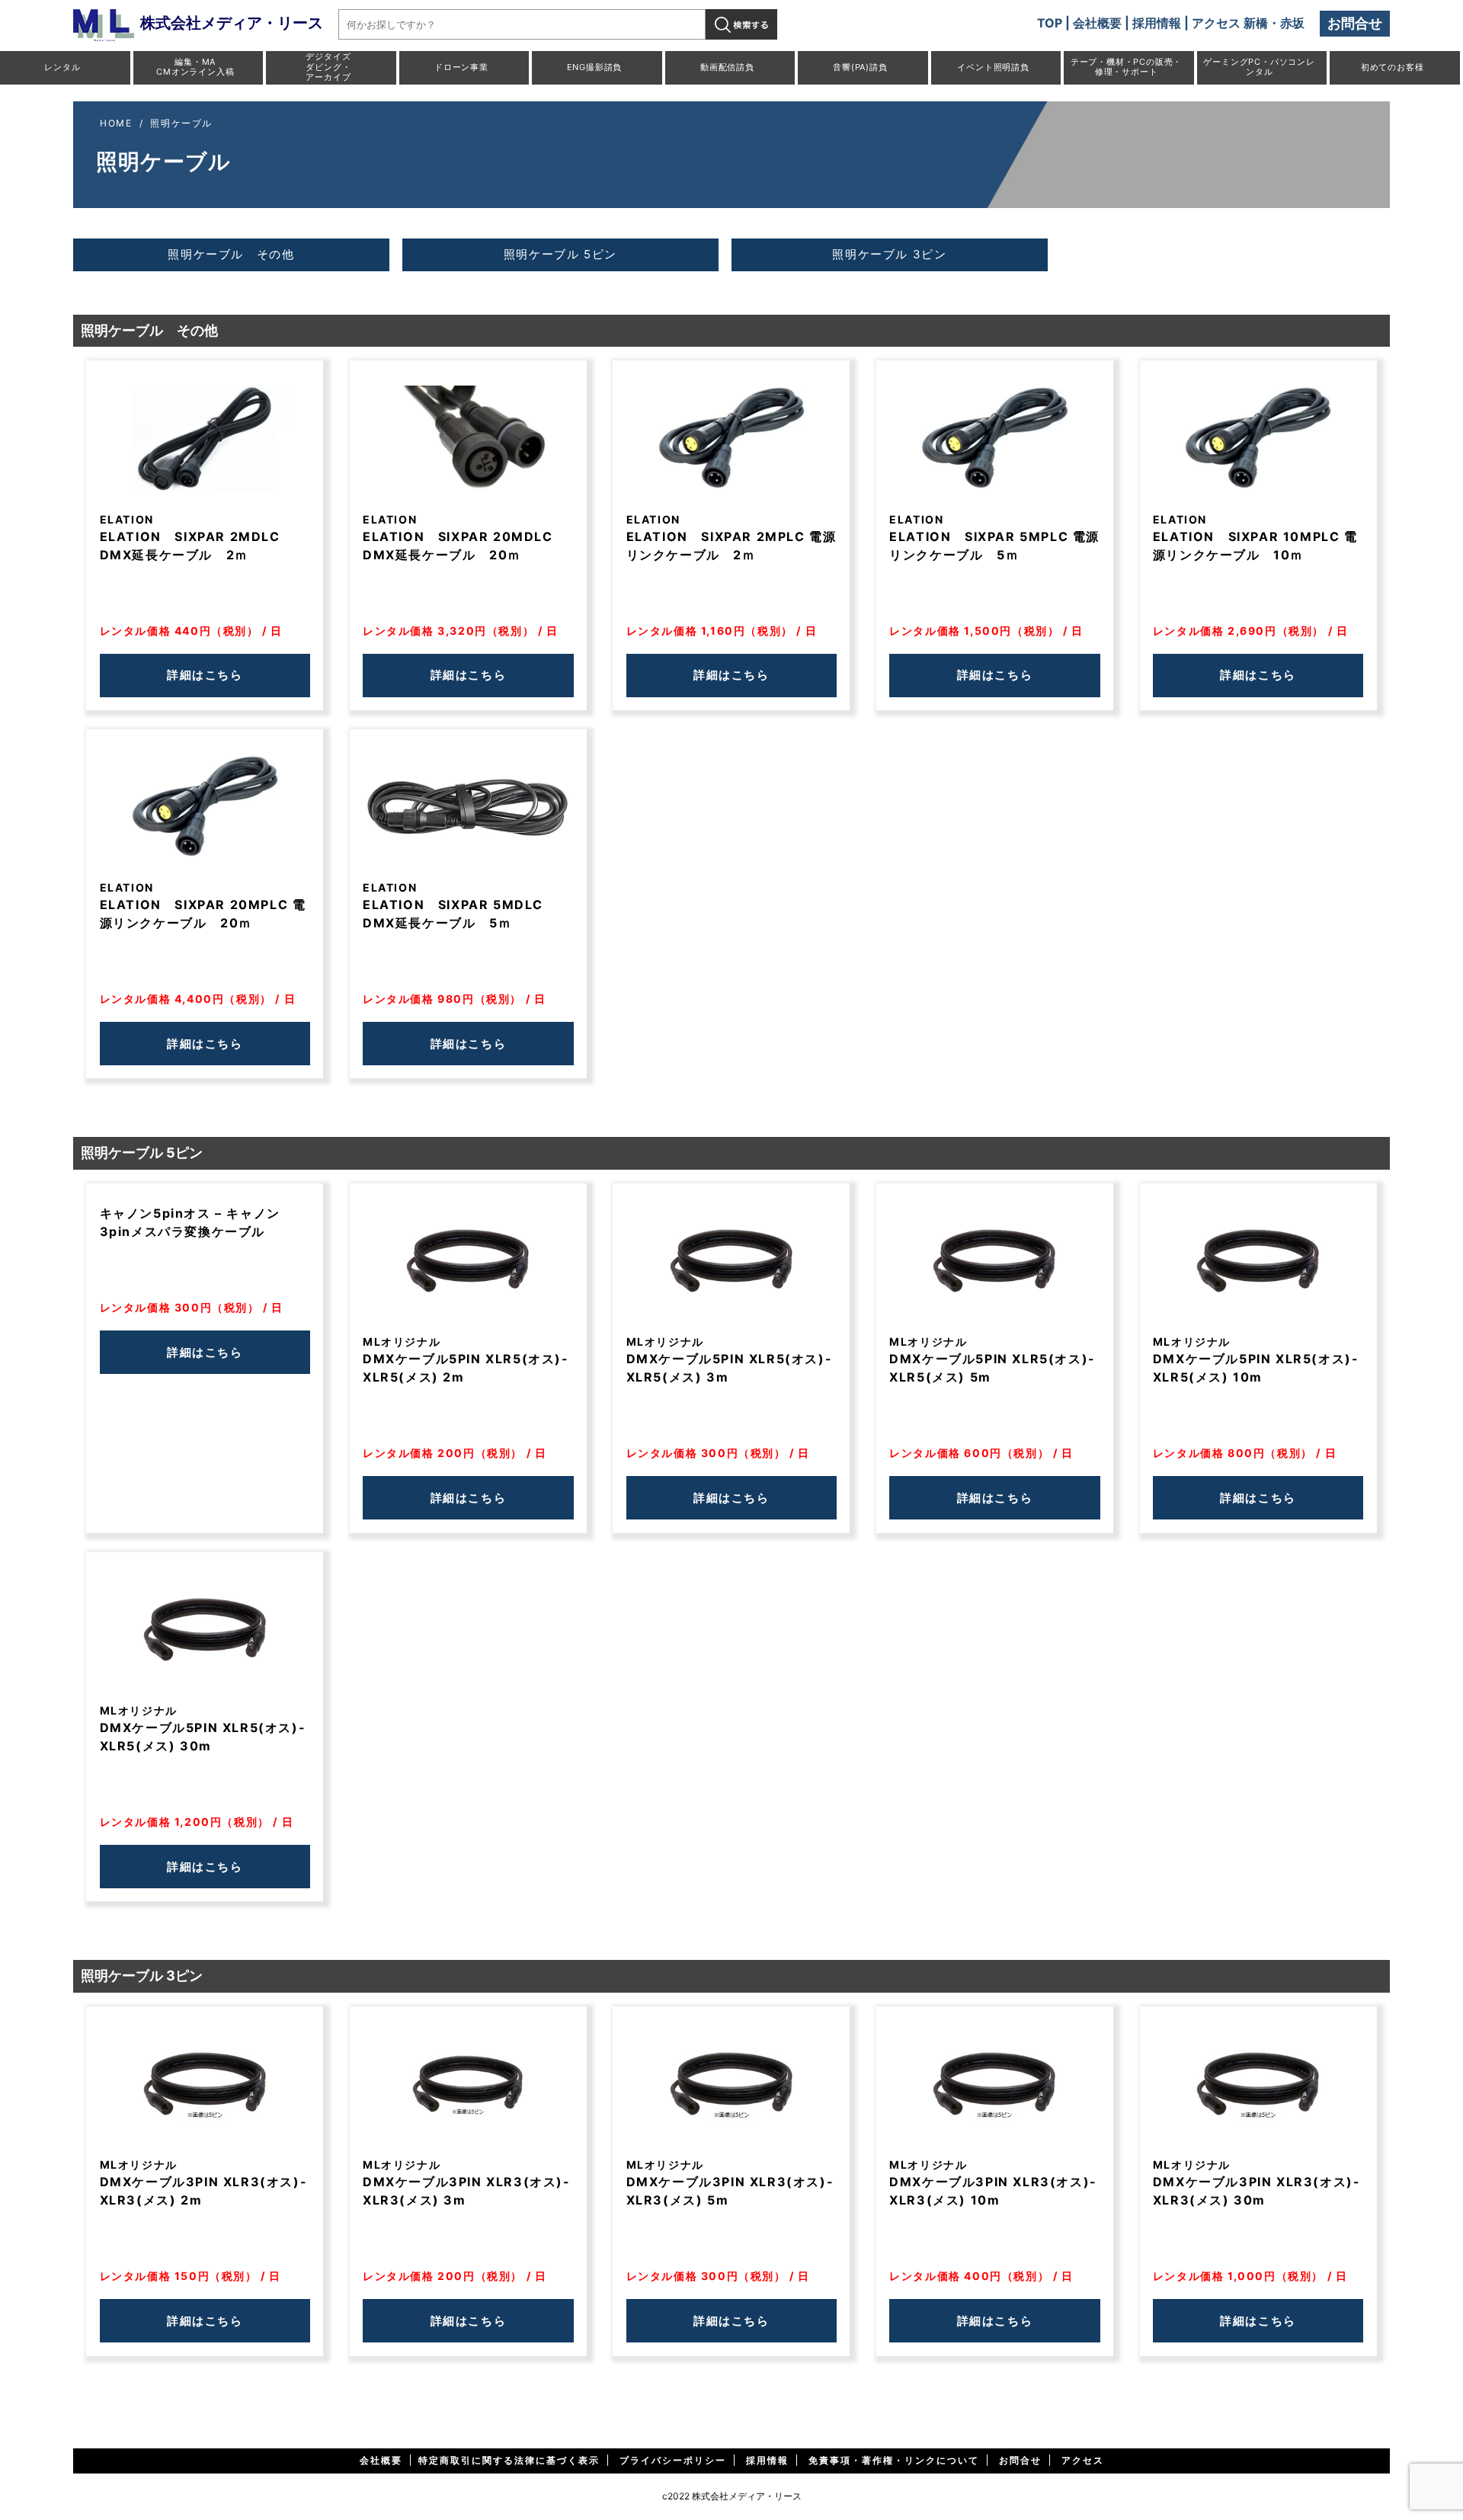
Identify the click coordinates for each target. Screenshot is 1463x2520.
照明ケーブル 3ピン (889, 254)
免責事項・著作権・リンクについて (894, 2460)
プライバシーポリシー (673, 2460)
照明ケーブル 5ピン (560, 254)
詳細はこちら (205, 675)
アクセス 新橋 (1230, 23)
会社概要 (1097, 23)
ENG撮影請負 (595, 67)
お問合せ (1355, 23)
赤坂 (1292, 23)
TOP (1050, 23)
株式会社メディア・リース (232, 23)
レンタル (62, 67)
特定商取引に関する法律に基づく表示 (509, 2460)
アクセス (1083, 2460)
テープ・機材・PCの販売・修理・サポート (1126, 67)
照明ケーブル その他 (231, 254)
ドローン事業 (461, 67)
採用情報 (1157, 23)
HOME (116, 123)
